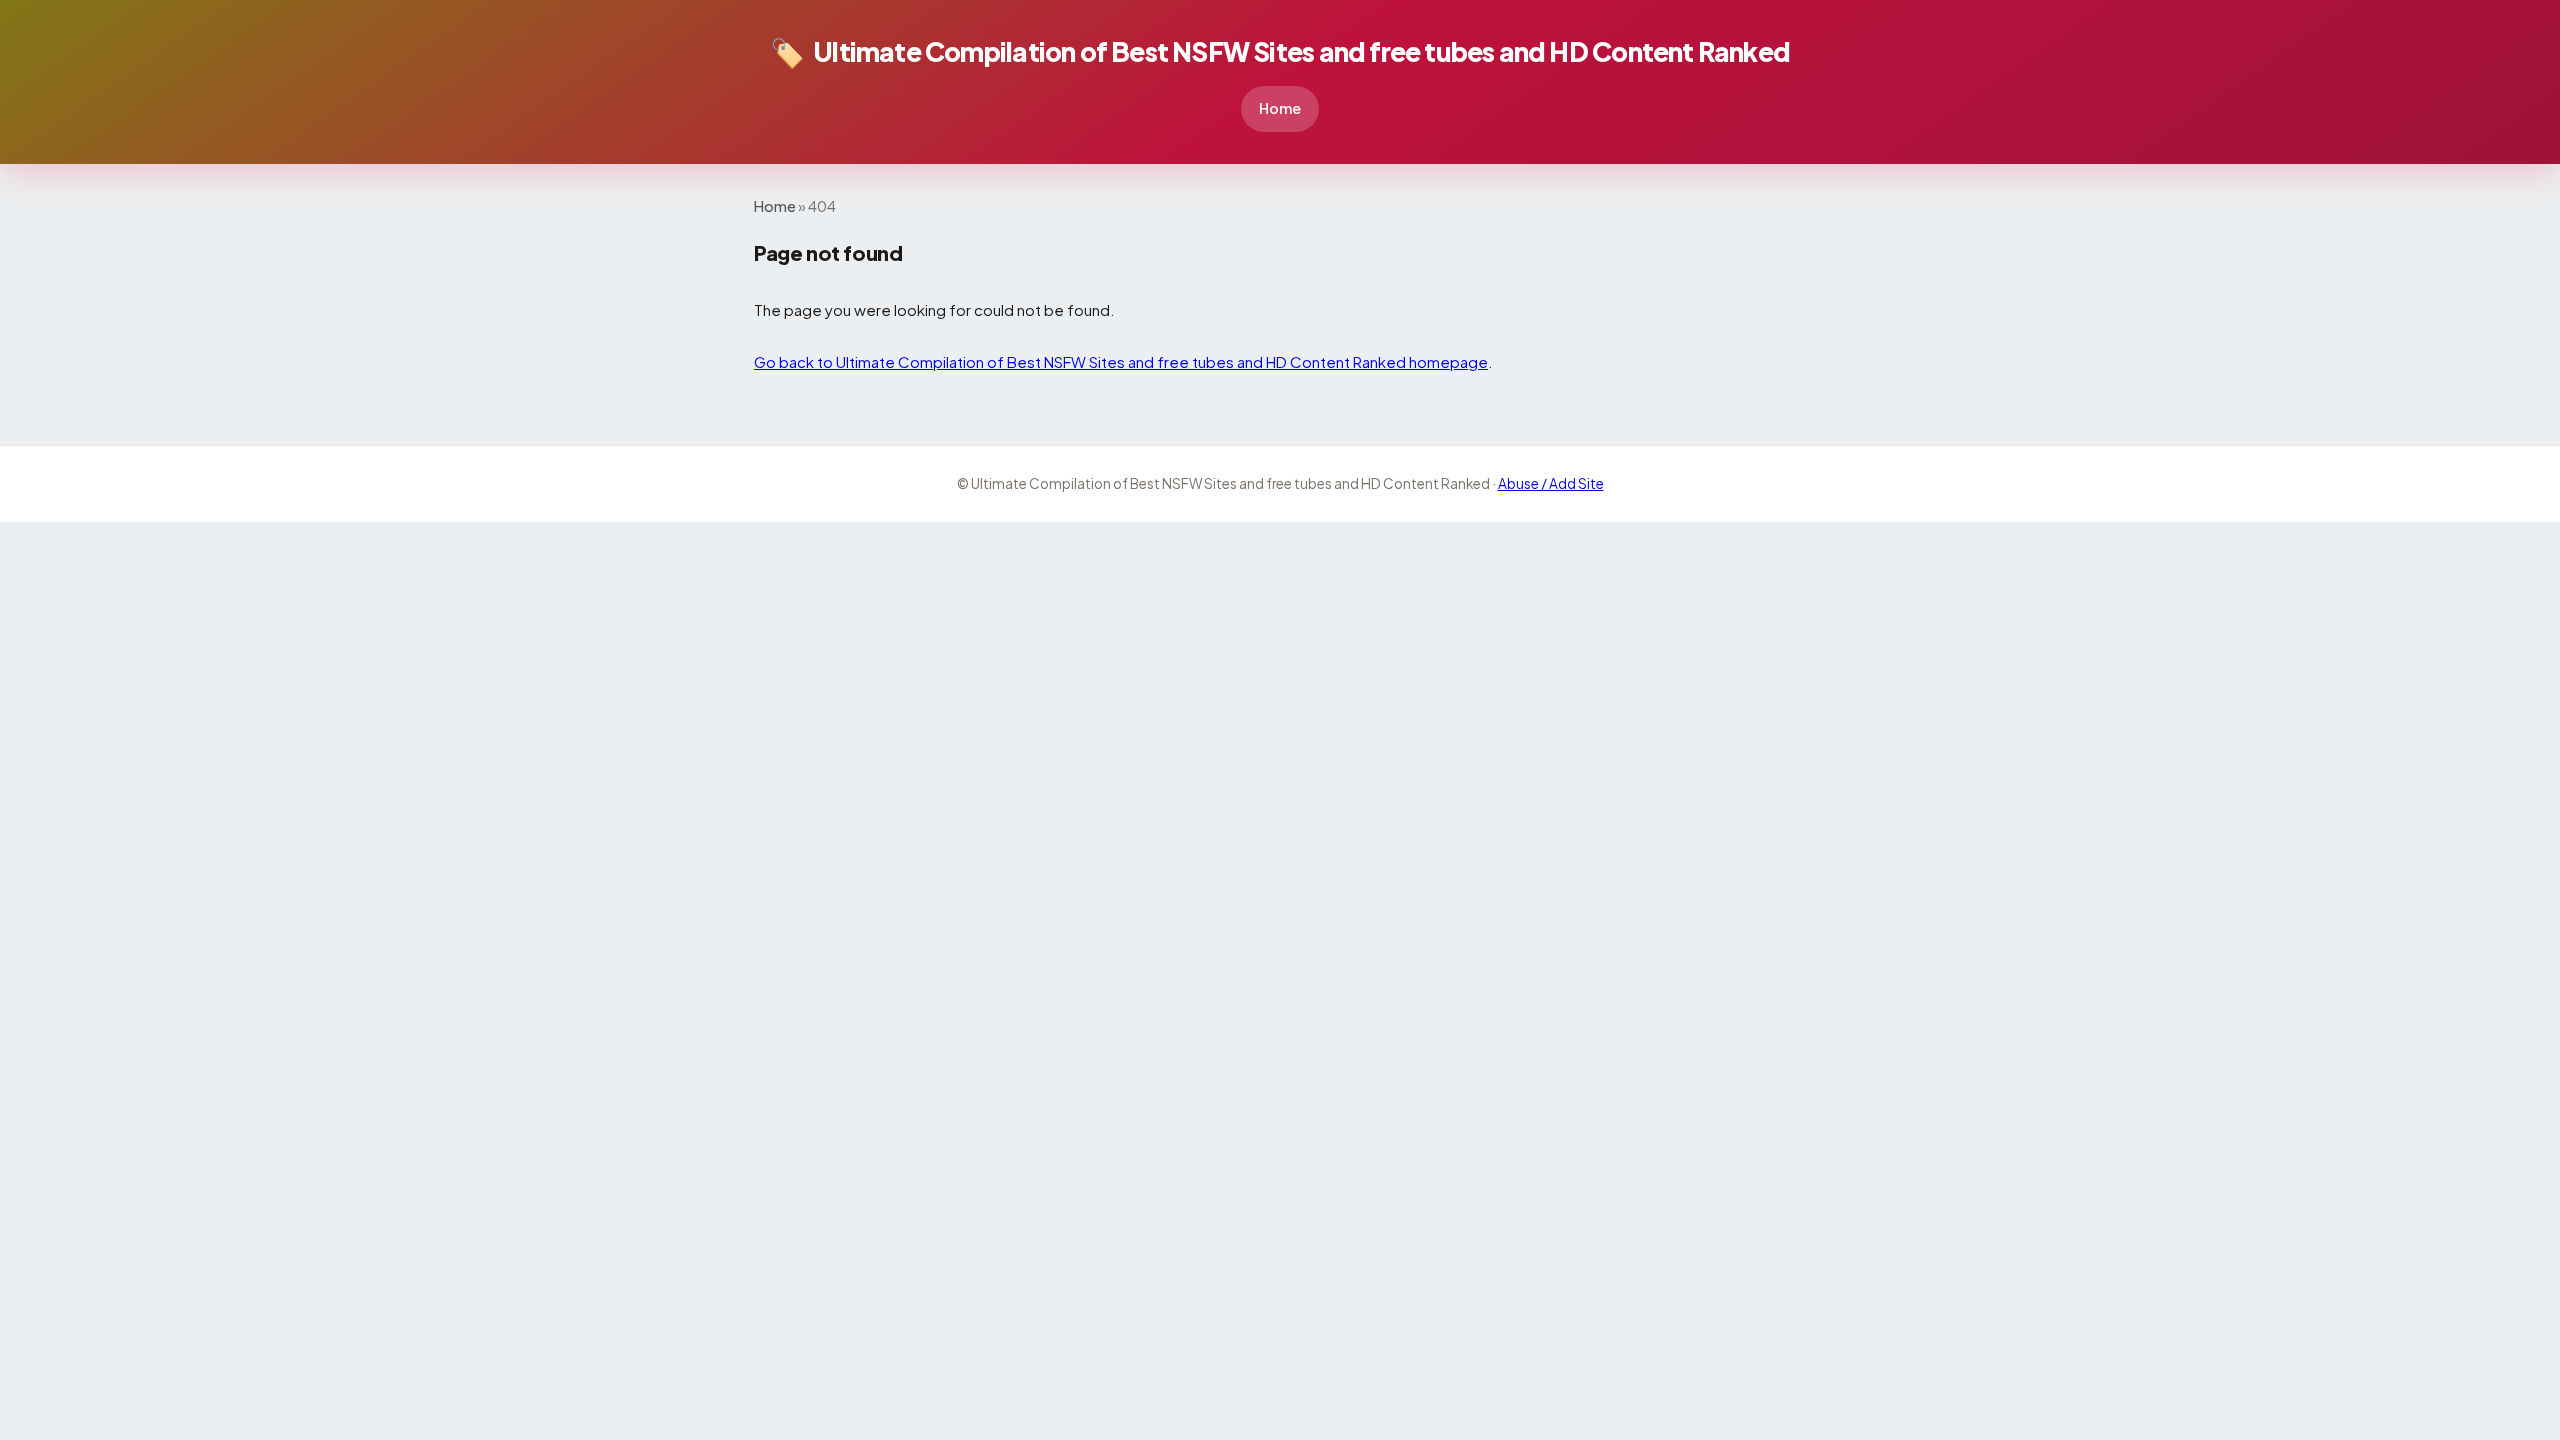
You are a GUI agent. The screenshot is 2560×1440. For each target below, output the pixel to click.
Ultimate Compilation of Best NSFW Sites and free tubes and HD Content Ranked (1280, 51)
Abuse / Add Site (1551, 483)
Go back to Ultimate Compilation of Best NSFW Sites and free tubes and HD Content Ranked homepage (1121, 361)
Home (1280, 108)
